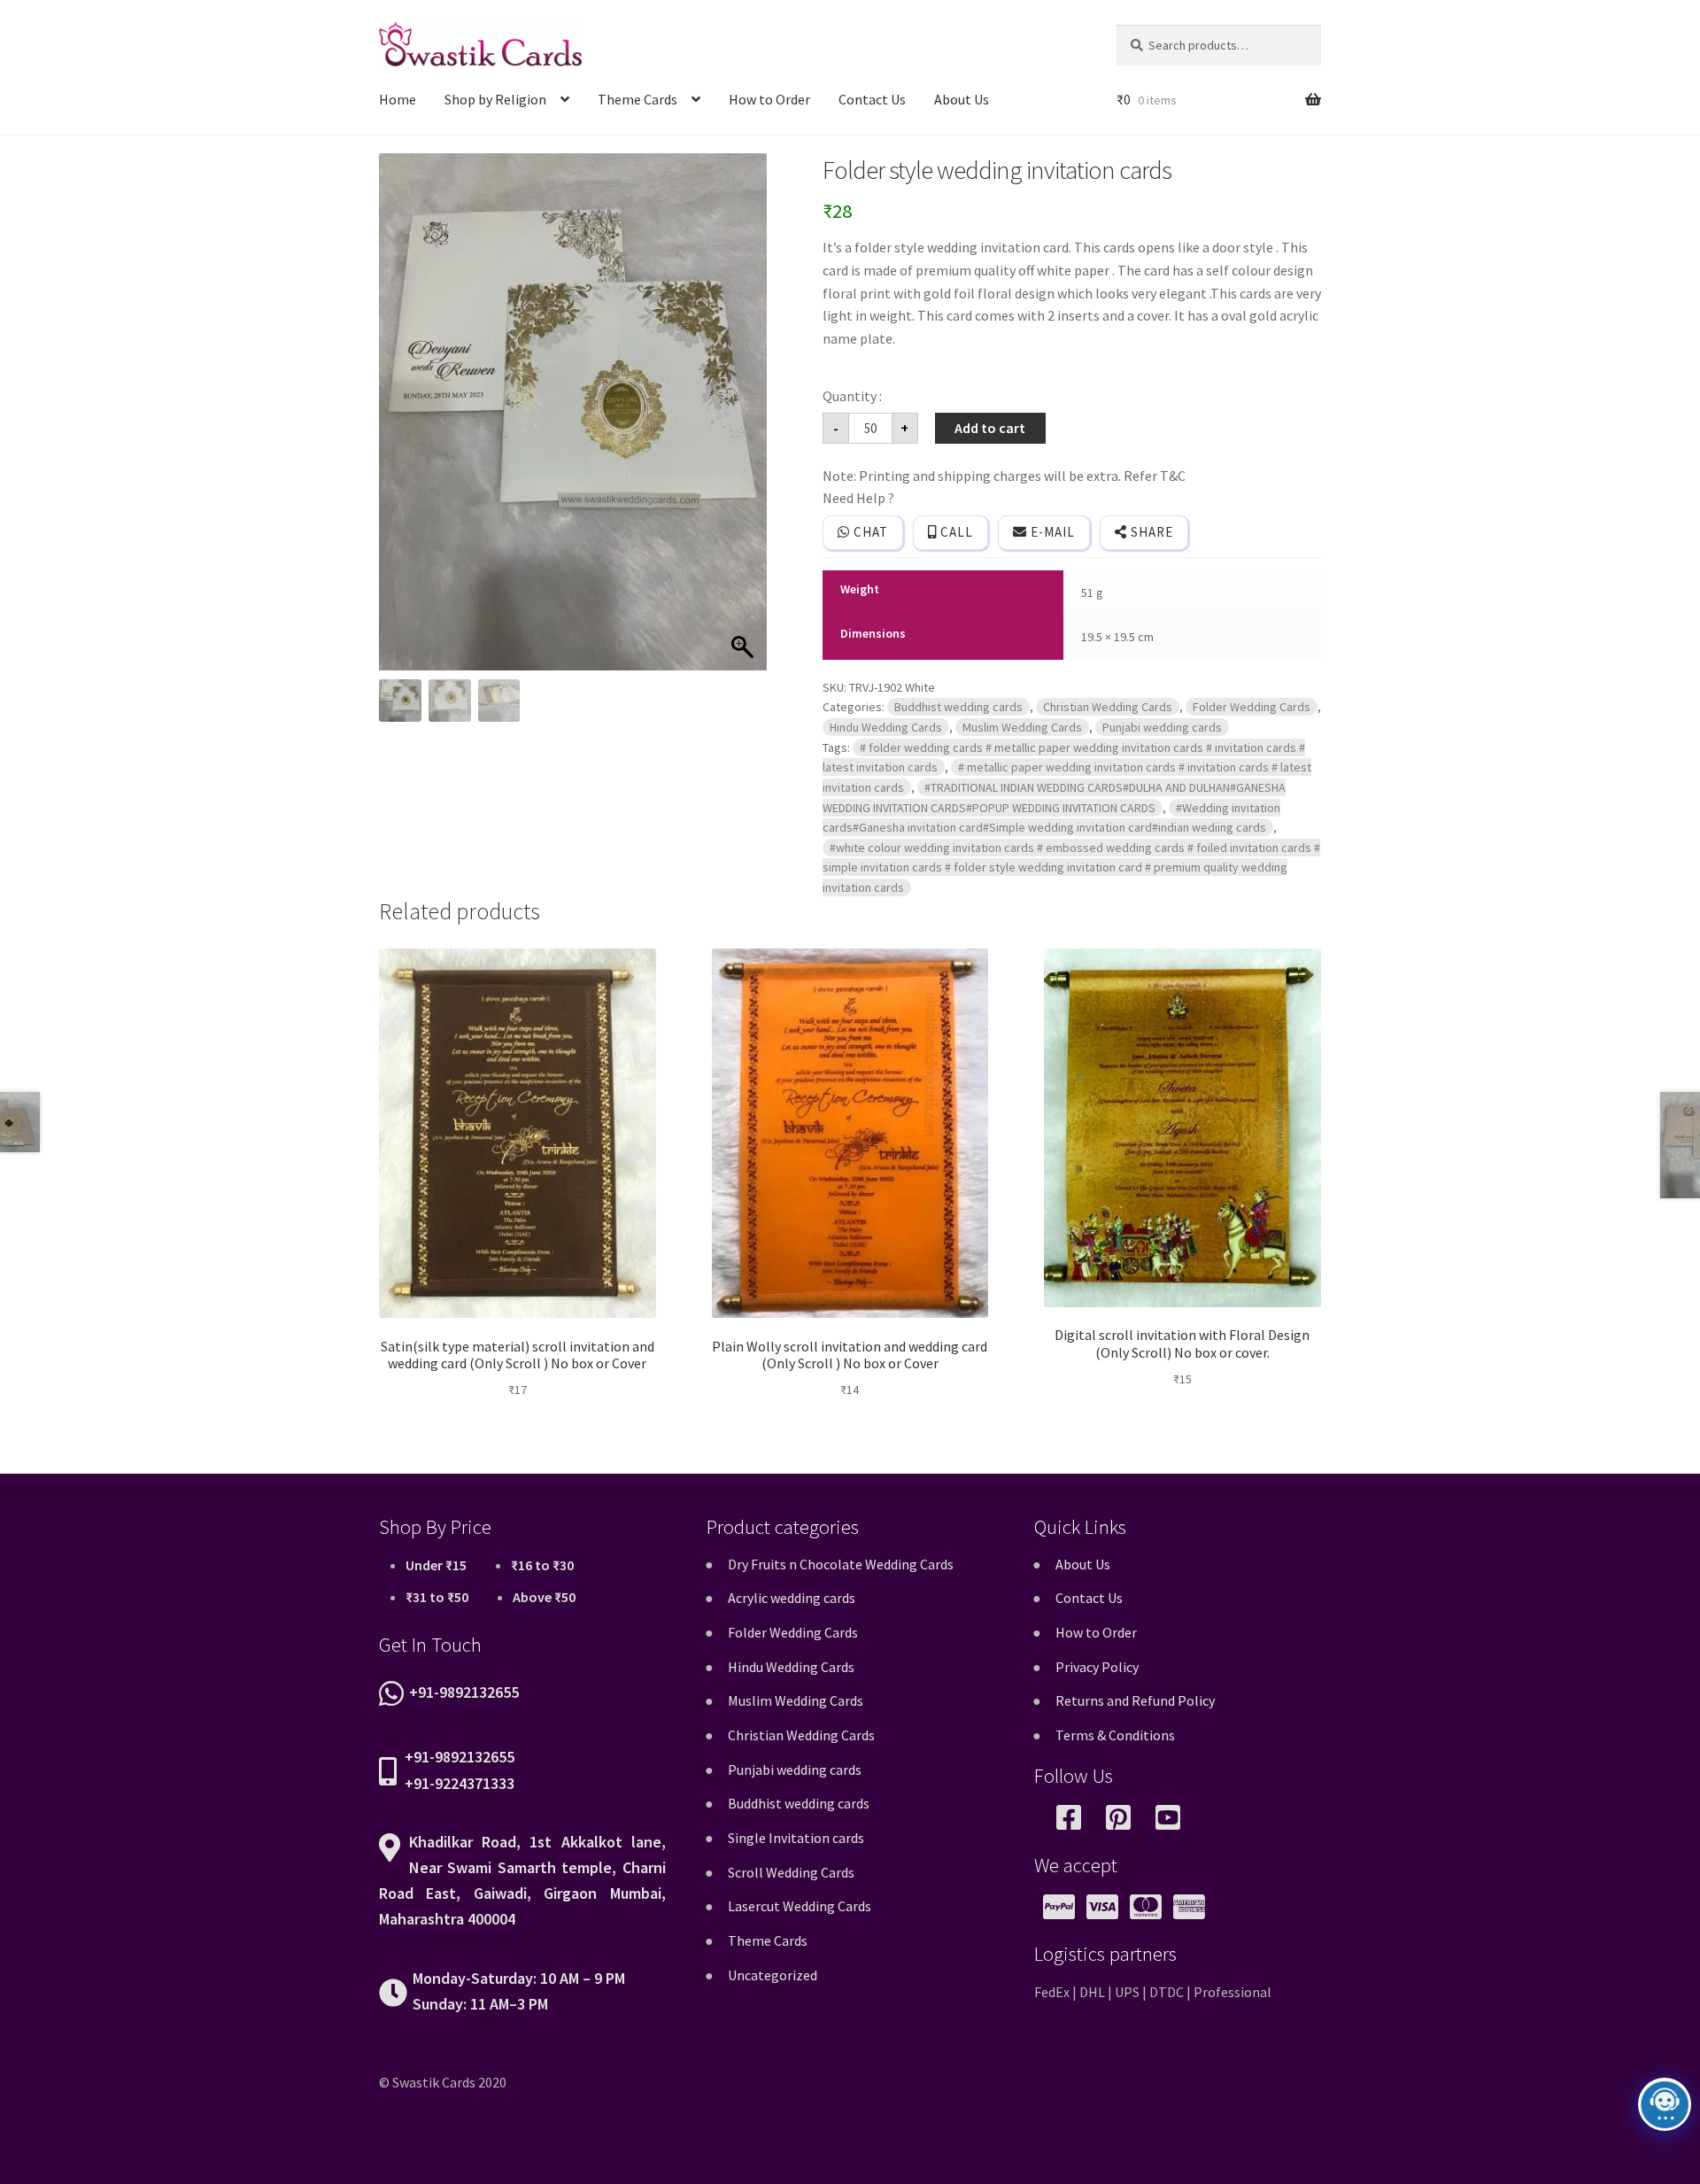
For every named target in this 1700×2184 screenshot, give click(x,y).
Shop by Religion (495, 99)
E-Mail (1051, 532)
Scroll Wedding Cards (791, 1872)
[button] (745, 421)
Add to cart (990, 428)
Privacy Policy (1097, 1667)
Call (955, 532)
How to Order (769, 99)
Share (1150, 532)
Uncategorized (773, 1975)
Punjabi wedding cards (1162, 727)
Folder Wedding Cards (1252, 707)
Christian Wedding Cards (1108, 707)
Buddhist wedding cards (958, 707)
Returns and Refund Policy (1135, 1700)
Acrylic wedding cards (792, 1598)
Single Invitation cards (796, 1838)
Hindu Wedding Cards (886, 727)
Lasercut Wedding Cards (800, 1906)
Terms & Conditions (1115, 1735)
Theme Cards (637, 99)
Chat (869, 532)
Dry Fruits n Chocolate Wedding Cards (841, 1564)
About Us (962, 99)
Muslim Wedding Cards (1022, 727)
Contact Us (872, 99)
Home (398, 99)
